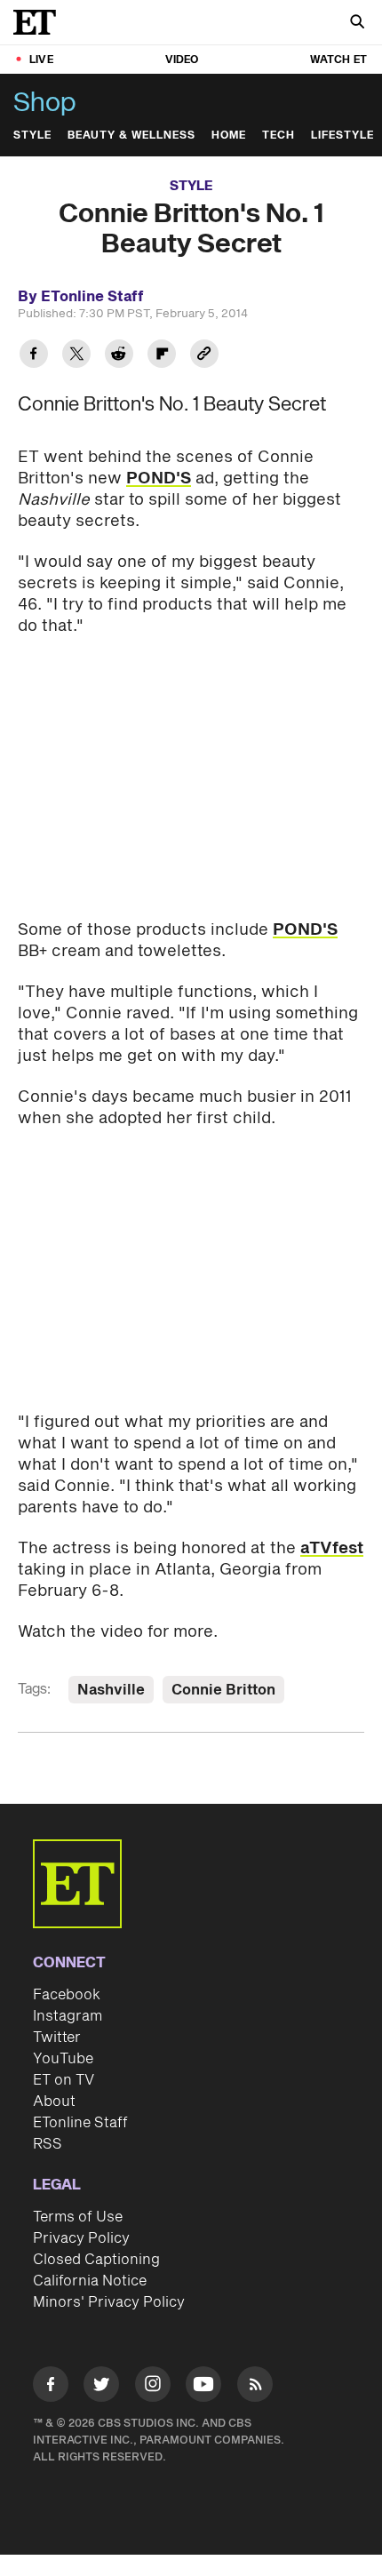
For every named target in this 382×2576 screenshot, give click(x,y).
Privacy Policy (81, 2238)
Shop (45, 103)
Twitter (57, 2038)
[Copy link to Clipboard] (204, 356)
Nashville (111, 1690)
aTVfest (332, 1548)
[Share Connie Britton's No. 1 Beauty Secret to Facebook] (34, 356)
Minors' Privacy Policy (109, 2302)
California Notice (90, 2281)
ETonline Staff (80, 2123)
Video (182, 60)
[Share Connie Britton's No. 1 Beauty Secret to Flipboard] (162, 356)
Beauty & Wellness (131, 136)
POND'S (159, 479)
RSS (48, 2144)
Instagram (68, 2016)
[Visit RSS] (255, 2387)
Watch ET (338, 60)
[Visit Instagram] (153, 2387)
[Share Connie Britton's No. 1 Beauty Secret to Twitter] (76, 356)
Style (32, 136)
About (54, 2101)
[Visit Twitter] (101, 2387)
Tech (279, 136)
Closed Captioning (96, 2260)
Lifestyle (342, 136)
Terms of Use (78, 2217)
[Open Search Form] (357, 24)
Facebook (67, 1995)
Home (229, 136)
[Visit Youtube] (203, 2384)
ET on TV (64, 2080)
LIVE (41, 60)
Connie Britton (223, 1690)
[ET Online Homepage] (40, 22)
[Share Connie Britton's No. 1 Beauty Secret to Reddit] (119, 356)
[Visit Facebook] (51, 2387)
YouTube (63, 2059)
